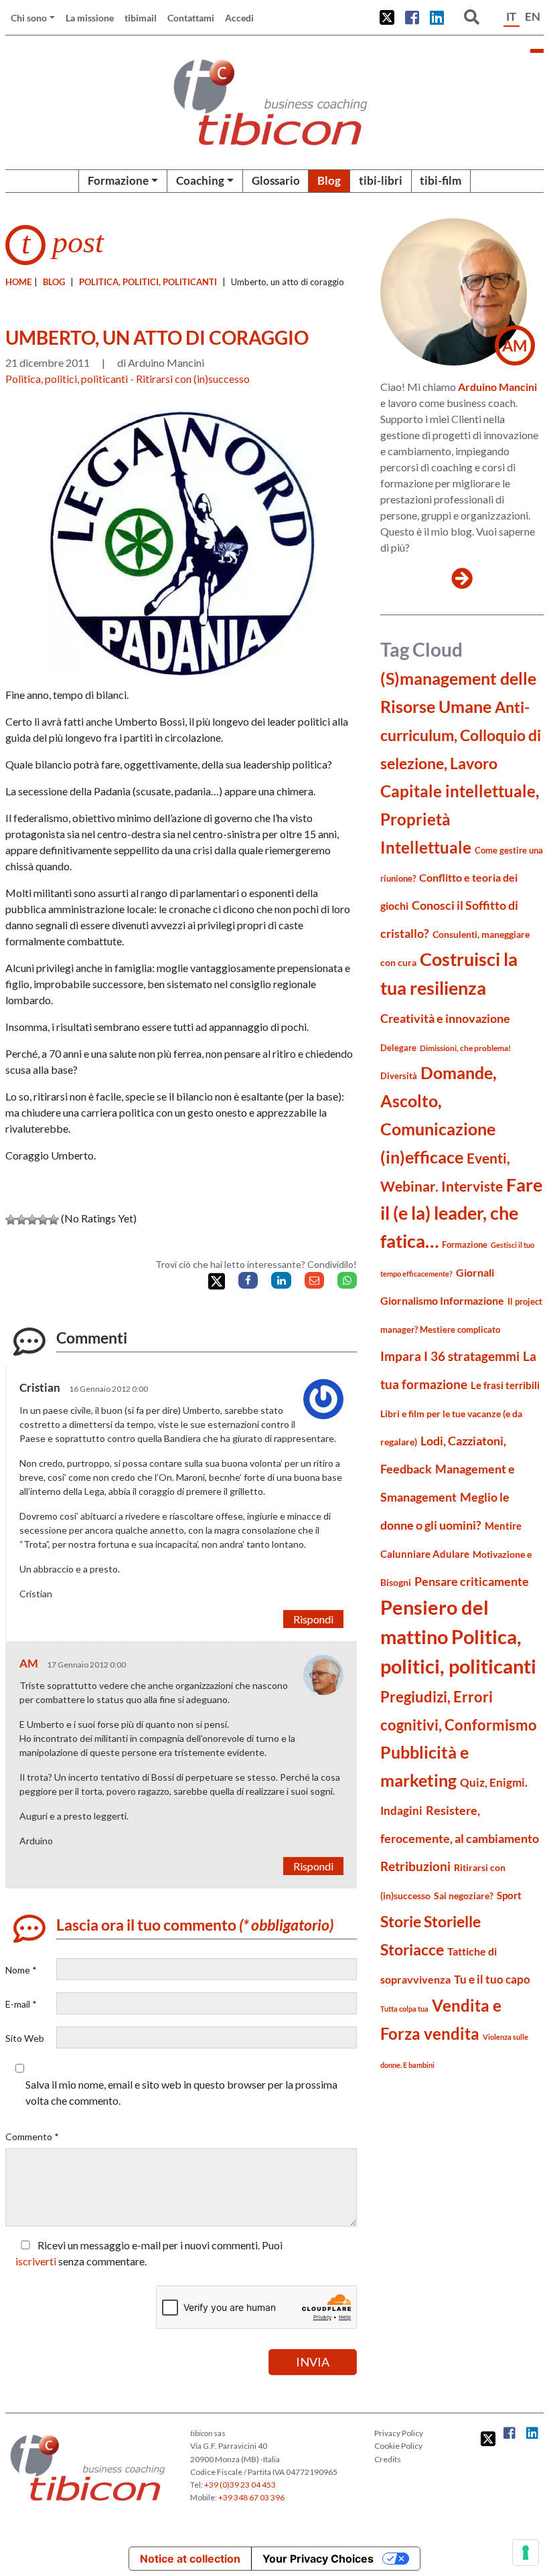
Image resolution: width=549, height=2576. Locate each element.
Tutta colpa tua (404, 2009)
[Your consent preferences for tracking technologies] (526, 2553)
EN (533, 16)
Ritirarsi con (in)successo (193, 379)
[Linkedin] (281, 1280)
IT (511, 16)
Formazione (118, 180)
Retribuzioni (415, 1866)
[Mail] (314, 1280)
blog (54, 282)
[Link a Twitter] (387, 17)
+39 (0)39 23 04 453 (240, 2485)
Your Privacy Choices (318, 2559)
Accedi (239, 18)
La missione (90, 18)
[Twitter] (217, 1282)
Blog (329, 180)
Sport (509, 1895)
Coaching (200, 180)
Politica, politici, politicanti (148, 282)
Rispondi (313, 1619)
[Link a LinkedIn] (437, 17)
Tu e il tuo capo (492, 1979)
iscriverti (36, 2261)
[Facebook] (248, 1280)
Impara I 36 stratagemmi (450, 1356)
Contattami (191, 18)
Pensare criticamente (472, 1582)
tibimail (141, 18)
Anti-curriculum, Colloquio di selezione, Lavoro (461, 735)
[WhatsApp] (347, 1280)
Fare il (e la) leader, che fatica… (461, 1213)
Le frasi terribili (505, 1385)
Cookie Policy (398, 2446)
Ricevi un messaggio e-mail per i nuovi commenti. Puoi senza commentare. (149, 2253)
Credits (388, 2459)
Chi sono (29, 18)
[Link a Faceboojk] (412, 17)
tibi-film (441, 180)
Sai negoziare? (464, 1896)
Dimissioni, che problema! (465, 1048)
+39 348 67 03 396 (251, 2497)
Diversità (399, 1076)
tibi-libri (381, 180)
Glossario (276, 180)
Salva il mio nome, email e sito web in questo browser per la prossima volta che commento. (181, 2092)
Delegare (398, 1048)
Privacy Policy (399, 2433)
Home (18, 282)
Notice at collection (190, 2559)
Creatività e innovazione (445, 1019)
